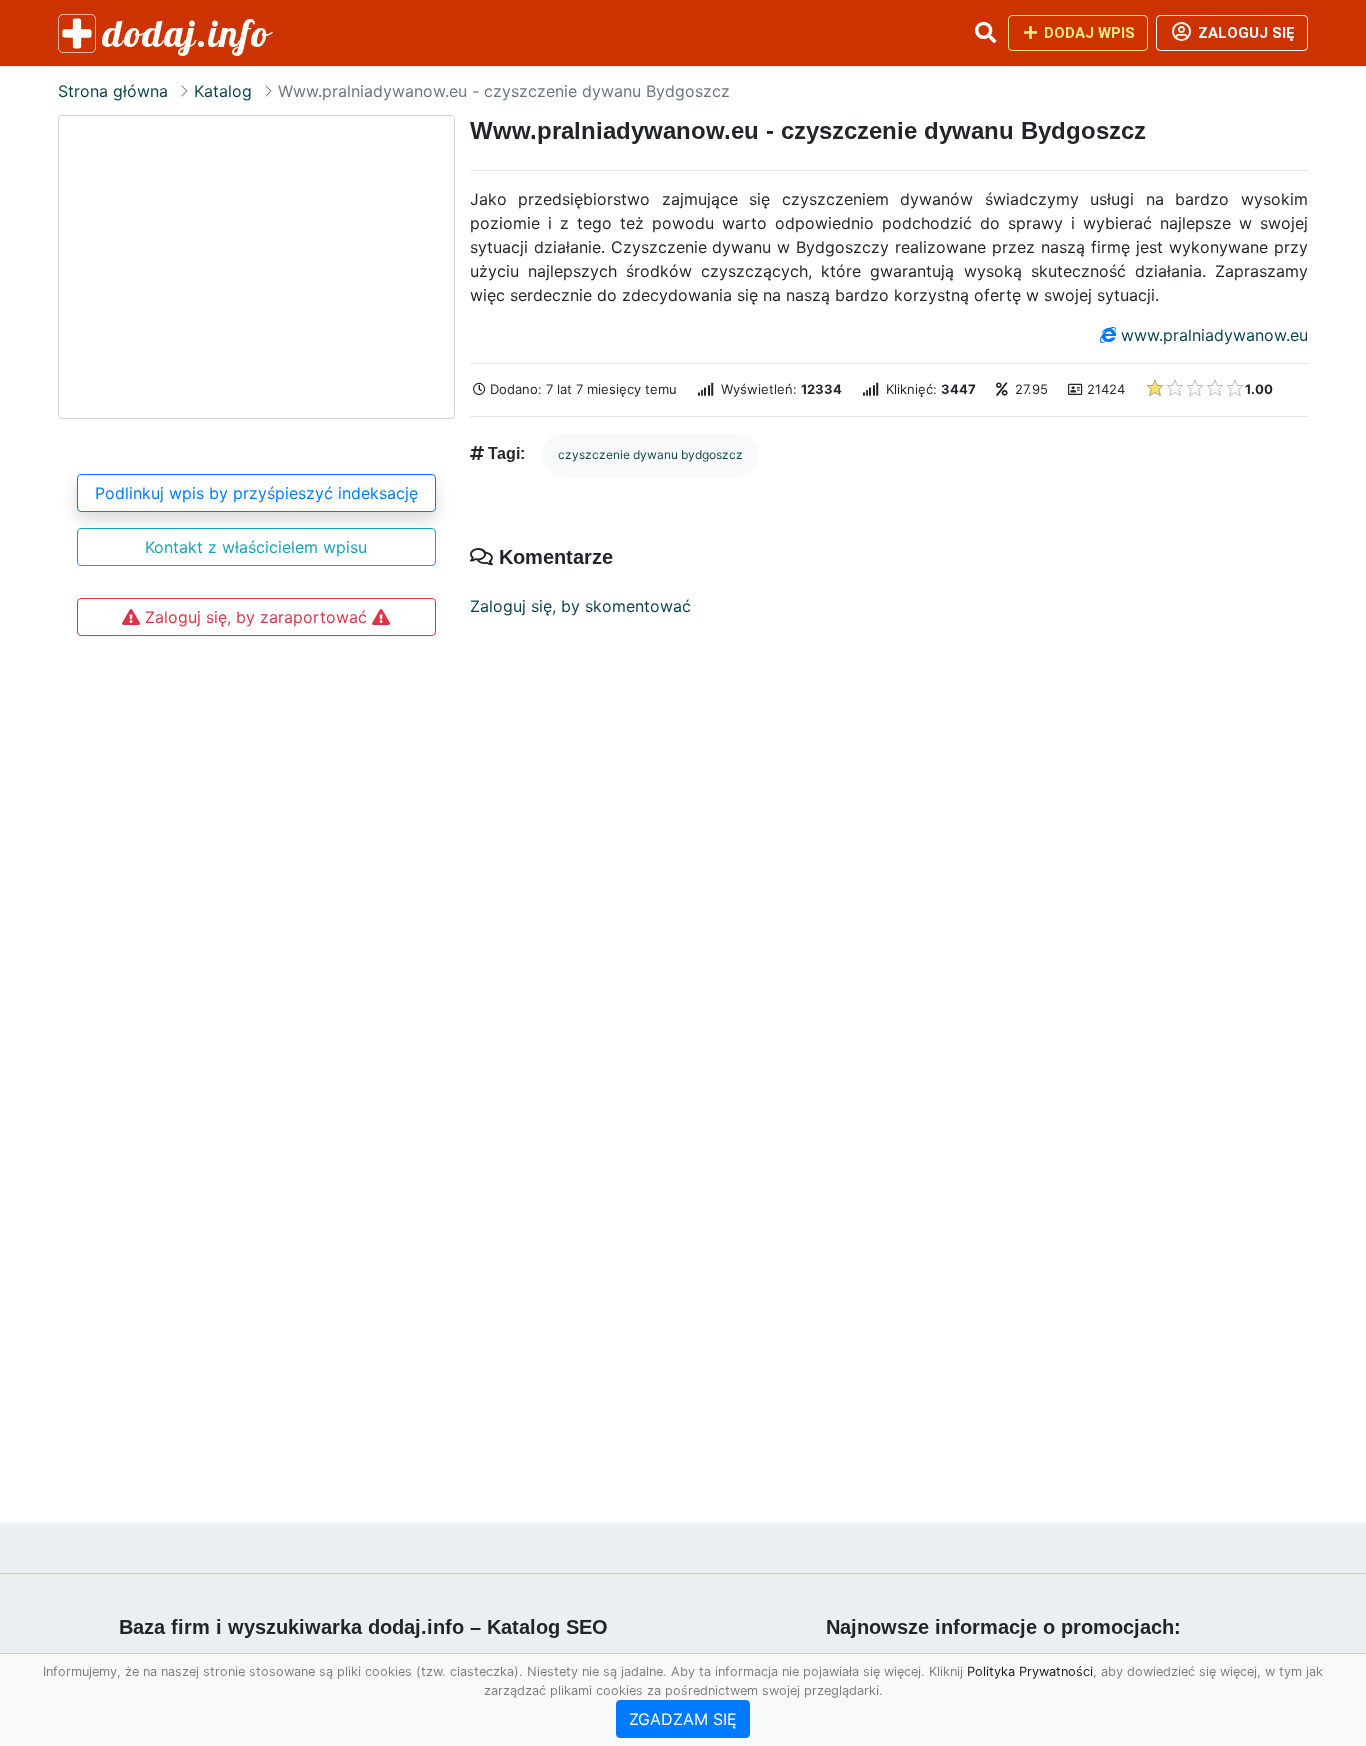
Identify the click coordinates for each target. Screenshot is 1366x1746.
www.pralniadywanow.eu (1214, 335)
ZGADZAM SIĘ (683, 1719)
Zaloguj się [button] (1244, 33)
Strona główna (113, 91)
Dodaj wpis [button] (1087, 33)
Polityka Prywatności (1030, 1671)
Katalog (223, 91)
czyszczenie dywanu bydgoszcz (650, 454)
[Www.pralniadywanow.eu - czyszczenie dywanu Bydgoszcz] (256, 267)
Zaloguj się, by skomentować (580, 606)
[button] (985, 33)
